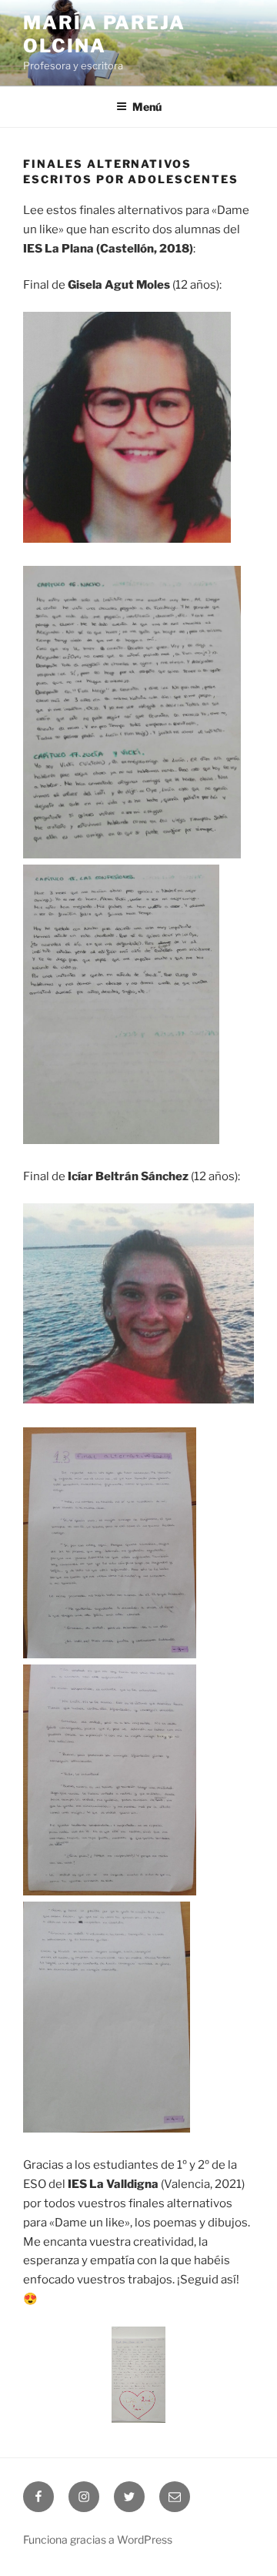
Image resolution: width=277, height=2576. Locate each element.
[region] (138, 2375)
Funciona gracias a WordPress (98, 2539)
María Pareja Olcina (104, 34)
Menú (147, 107)
